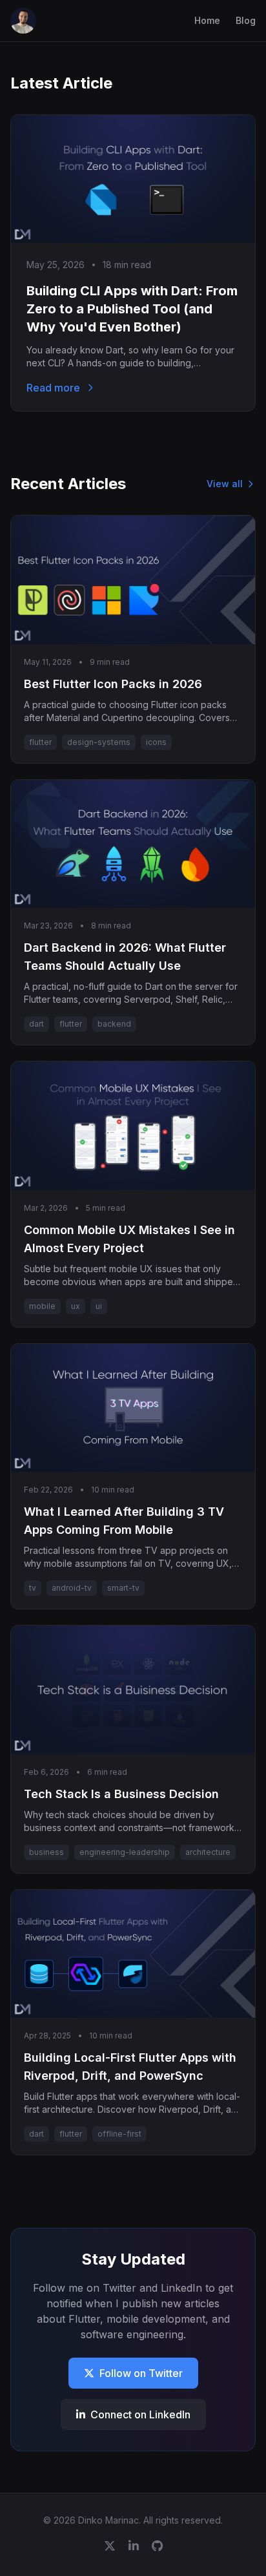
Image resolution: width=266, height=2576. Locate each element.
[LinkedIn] (134, 2546)
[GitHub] (157, 2546)
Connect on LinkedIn (140, 2414)
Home (207, 20)
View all (225, 484)
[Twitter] (110, 2546)
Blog (246, 20)
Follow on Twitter (141, 2373)
